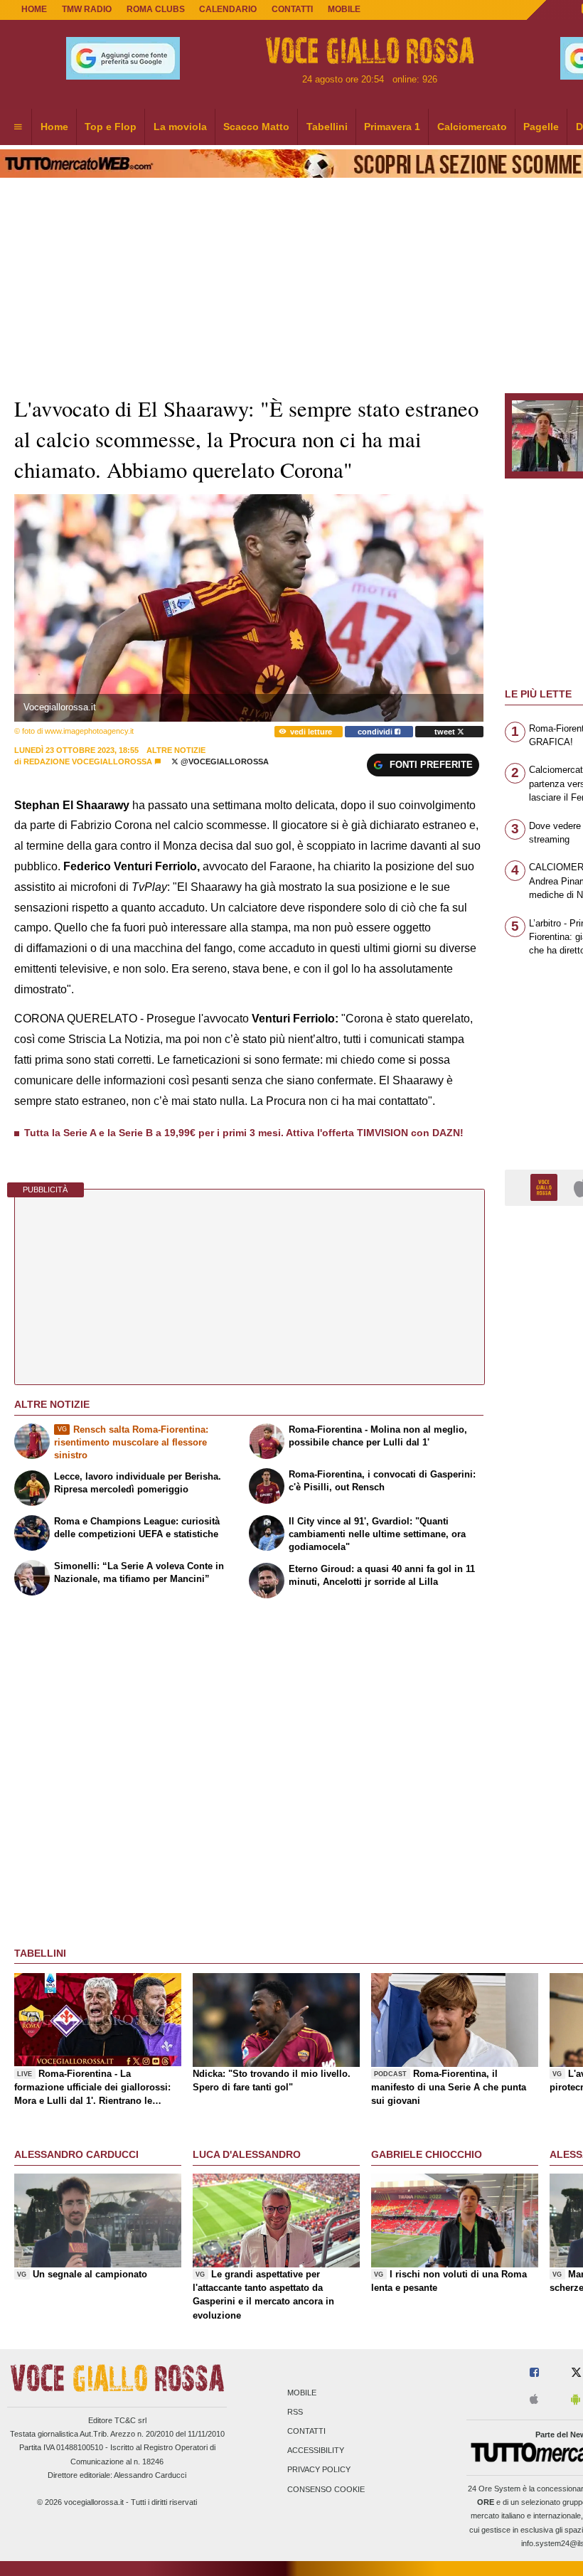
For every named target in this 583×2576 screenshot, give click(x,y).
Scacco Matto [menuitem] (256, 127)
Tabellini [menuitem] (327, 127)
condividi (376, 732)
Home (34, 9)
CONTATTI (292, 9)
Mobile (302, 2393)
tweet (446, 732)
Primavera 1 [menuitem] (392, 127)
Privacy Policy (319, 2470)
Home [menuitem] (54, 127)
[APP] (546, 1187)
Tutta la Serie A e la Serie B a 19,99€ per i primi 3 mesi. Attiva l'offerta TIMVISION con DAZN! (244, 1133)
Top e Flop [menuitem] (111, 127)
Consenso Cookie (326, 2489)
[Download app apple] (534, 2400)
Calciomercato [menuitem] (472, 127)
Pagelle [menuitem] (541, 127)
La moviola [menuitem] (180, 127)
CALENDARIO (228, 9)
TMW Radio (87, 9)
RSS (295, 2412)
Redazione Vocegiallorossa (88, 761)
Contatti (306, 2431)
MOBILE (344, 9)
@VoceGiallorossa (224, 761)
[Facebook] (534, 2373)
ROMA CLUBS (156, 9)
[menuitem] (18, 127)
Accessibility (316, 2451)
